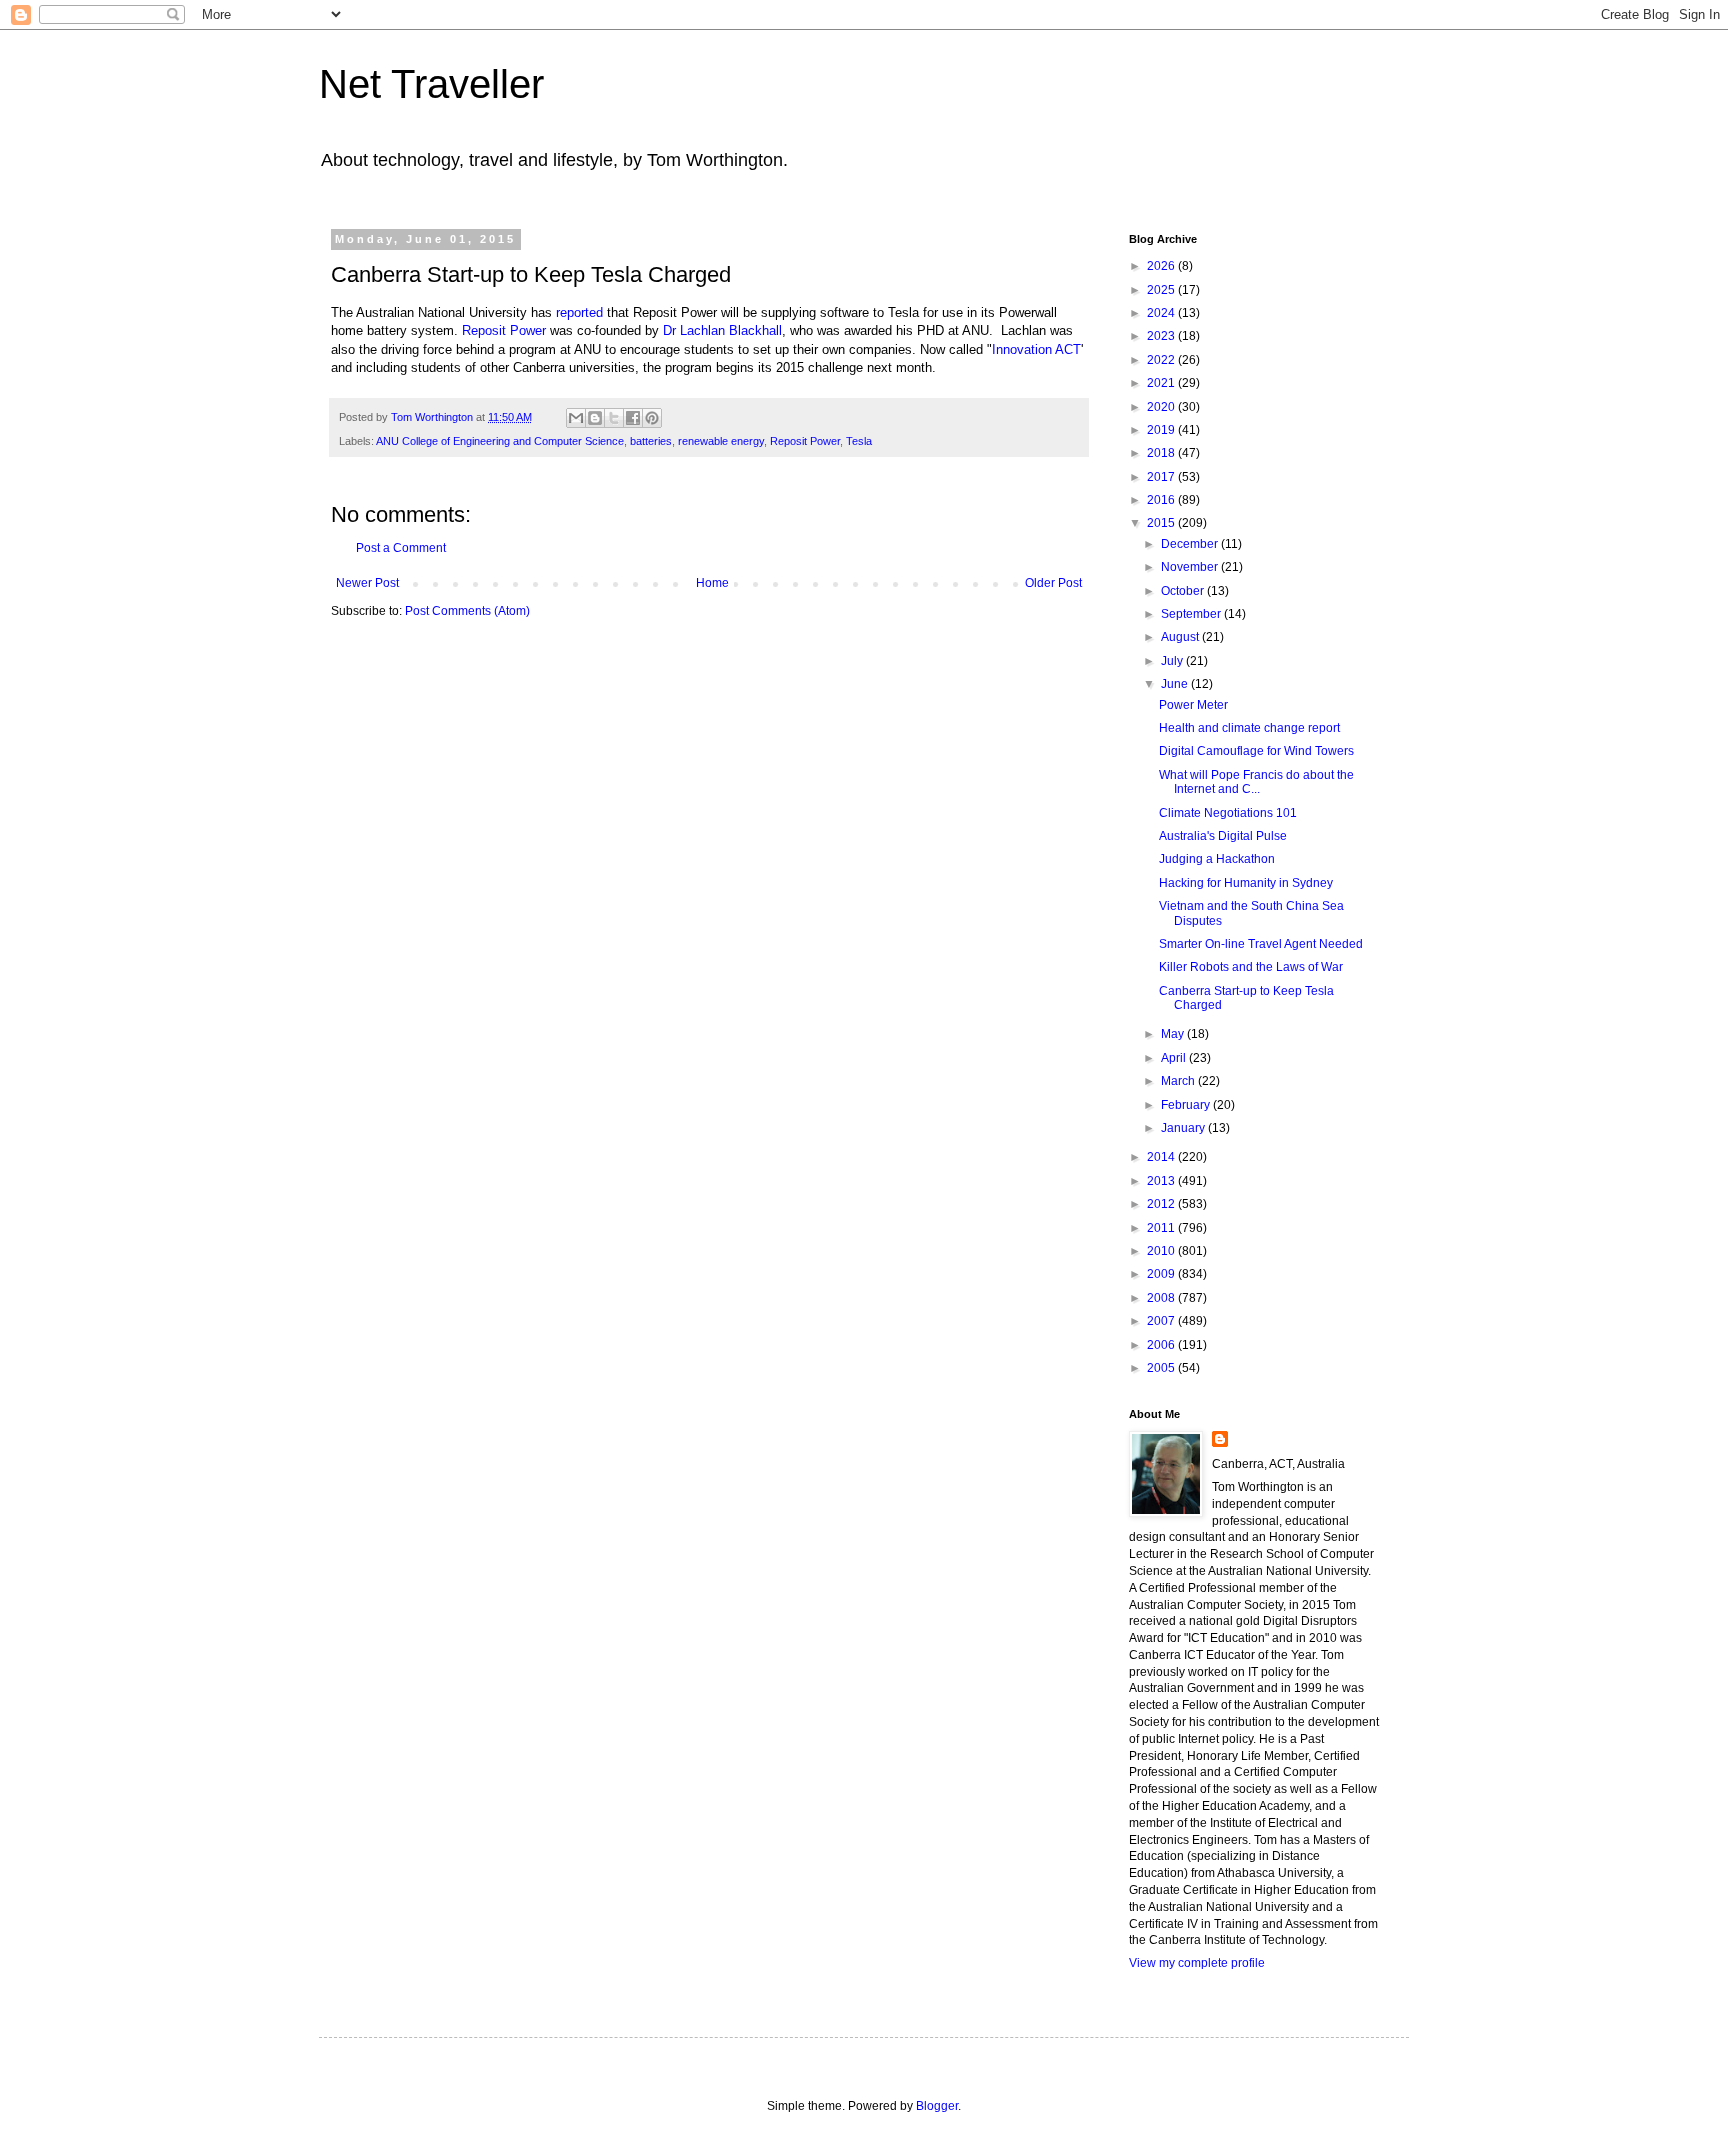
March (1179, 1081)
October (1184, 591)
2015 (1162, 523)
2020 (1162, 407)
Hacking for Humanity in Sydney (1246, 883)
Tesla (859, 441)
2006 (1162, 1345)
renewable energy (721, 441)
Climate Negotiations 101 (1228, 813)
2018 (1162, 453)
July (1173, 661)
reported (579, 312)
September (1192, 614)
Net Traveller (431, 84)
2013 (1162, 1181)
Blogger (937, 2106)
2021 (1162, 383)
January (1184, 1128)
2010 (1162, 1251)
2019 (1162, 430)
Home (712, 583)
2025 (1162, 290)
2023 (1162, 336)
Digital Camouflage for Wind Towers (1256, 751)
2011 (1162, 1228)
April (1175, 1058)
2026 (1162, 266)
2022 (1162, 360)
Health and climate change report (1249, 728)
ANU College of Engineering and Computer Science (500, 441)
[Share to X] (614, 418)
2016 (1162, 500)
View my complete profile (1197, 1963)
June (1176, 684)
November (1191, 567)
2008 (1162, 1298)
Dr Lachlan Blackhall (722, 330)
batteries (651, 441)
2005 (1162, 1368)
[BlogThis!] (595, 418)
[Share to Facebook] (633, 418)
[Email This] (576, 418)
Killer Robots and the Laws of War (1251, 967)
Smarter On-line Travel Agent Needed (1261, 944)
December (1191, 544)
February (1187, 1105)
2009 (1162, 1274)
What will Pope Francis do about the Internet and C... (1256, 782)
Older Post (1053, 583)
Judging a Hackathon (1217, 859)
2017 (1162, 477)
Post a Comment (401, 548)
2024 (1162, 313)
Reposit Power (504, 330)
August (1181, 637)
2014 (1162, 1157)
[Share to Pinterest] (652, 418)
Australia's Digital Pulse (1223, 836)
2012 (1162, 1204)
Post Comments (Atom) (467, 611)
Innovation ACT (1036, 349)
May (1174, 1034)
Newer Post (367, 583)
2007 (1162, 1321)
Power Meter (1193, 705)
